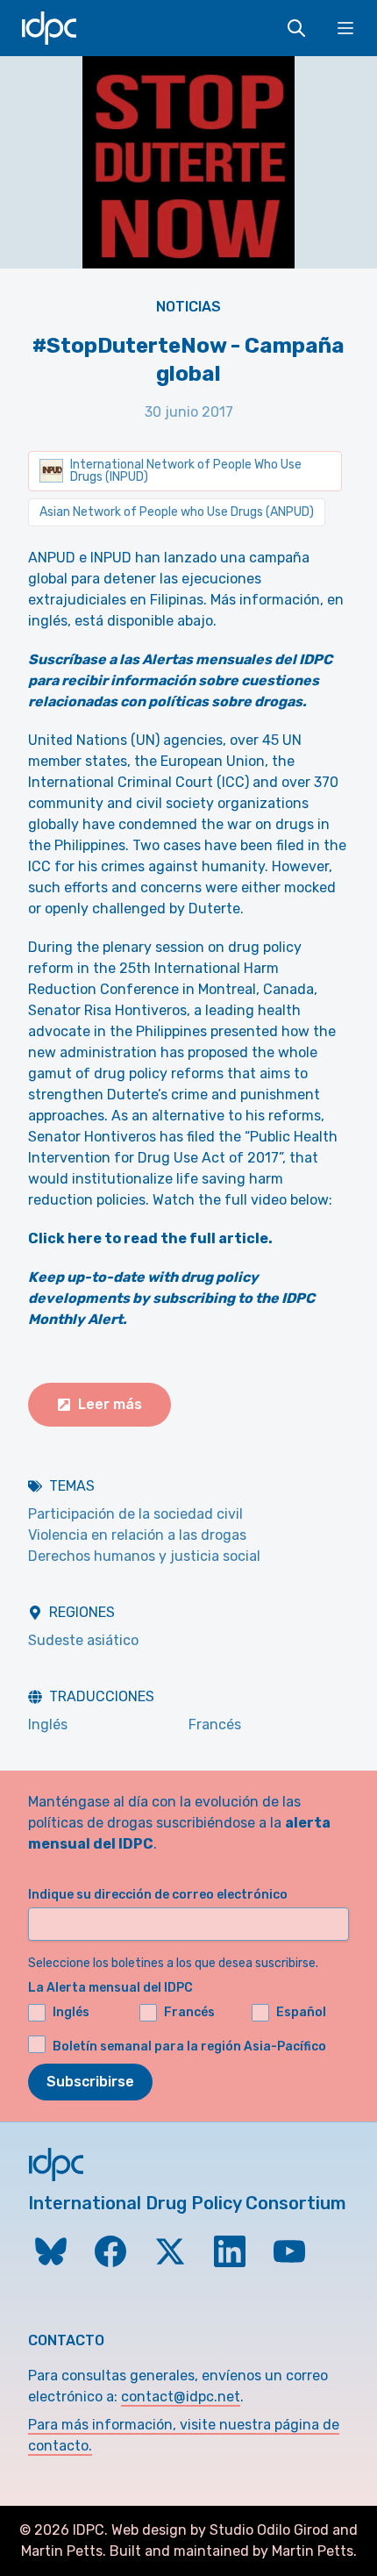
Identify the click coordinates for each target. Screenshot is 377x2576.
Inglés (48, 1724)
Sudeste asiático (83, 1640)
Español (301, 2012)
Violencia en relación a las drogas (137, 1535)
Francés (215, 1724)
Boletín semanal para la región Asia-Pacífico (189, 2046)
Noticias (188, 307)
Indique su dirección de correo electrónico (158, 1895)
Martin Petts (62, 2551)
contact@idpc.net (181, 2397)
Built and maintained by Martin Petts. (233, 2551)
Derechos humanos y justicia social (144, 1556)
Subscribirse (90, 2082)
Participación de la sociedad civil (135, 1514)
